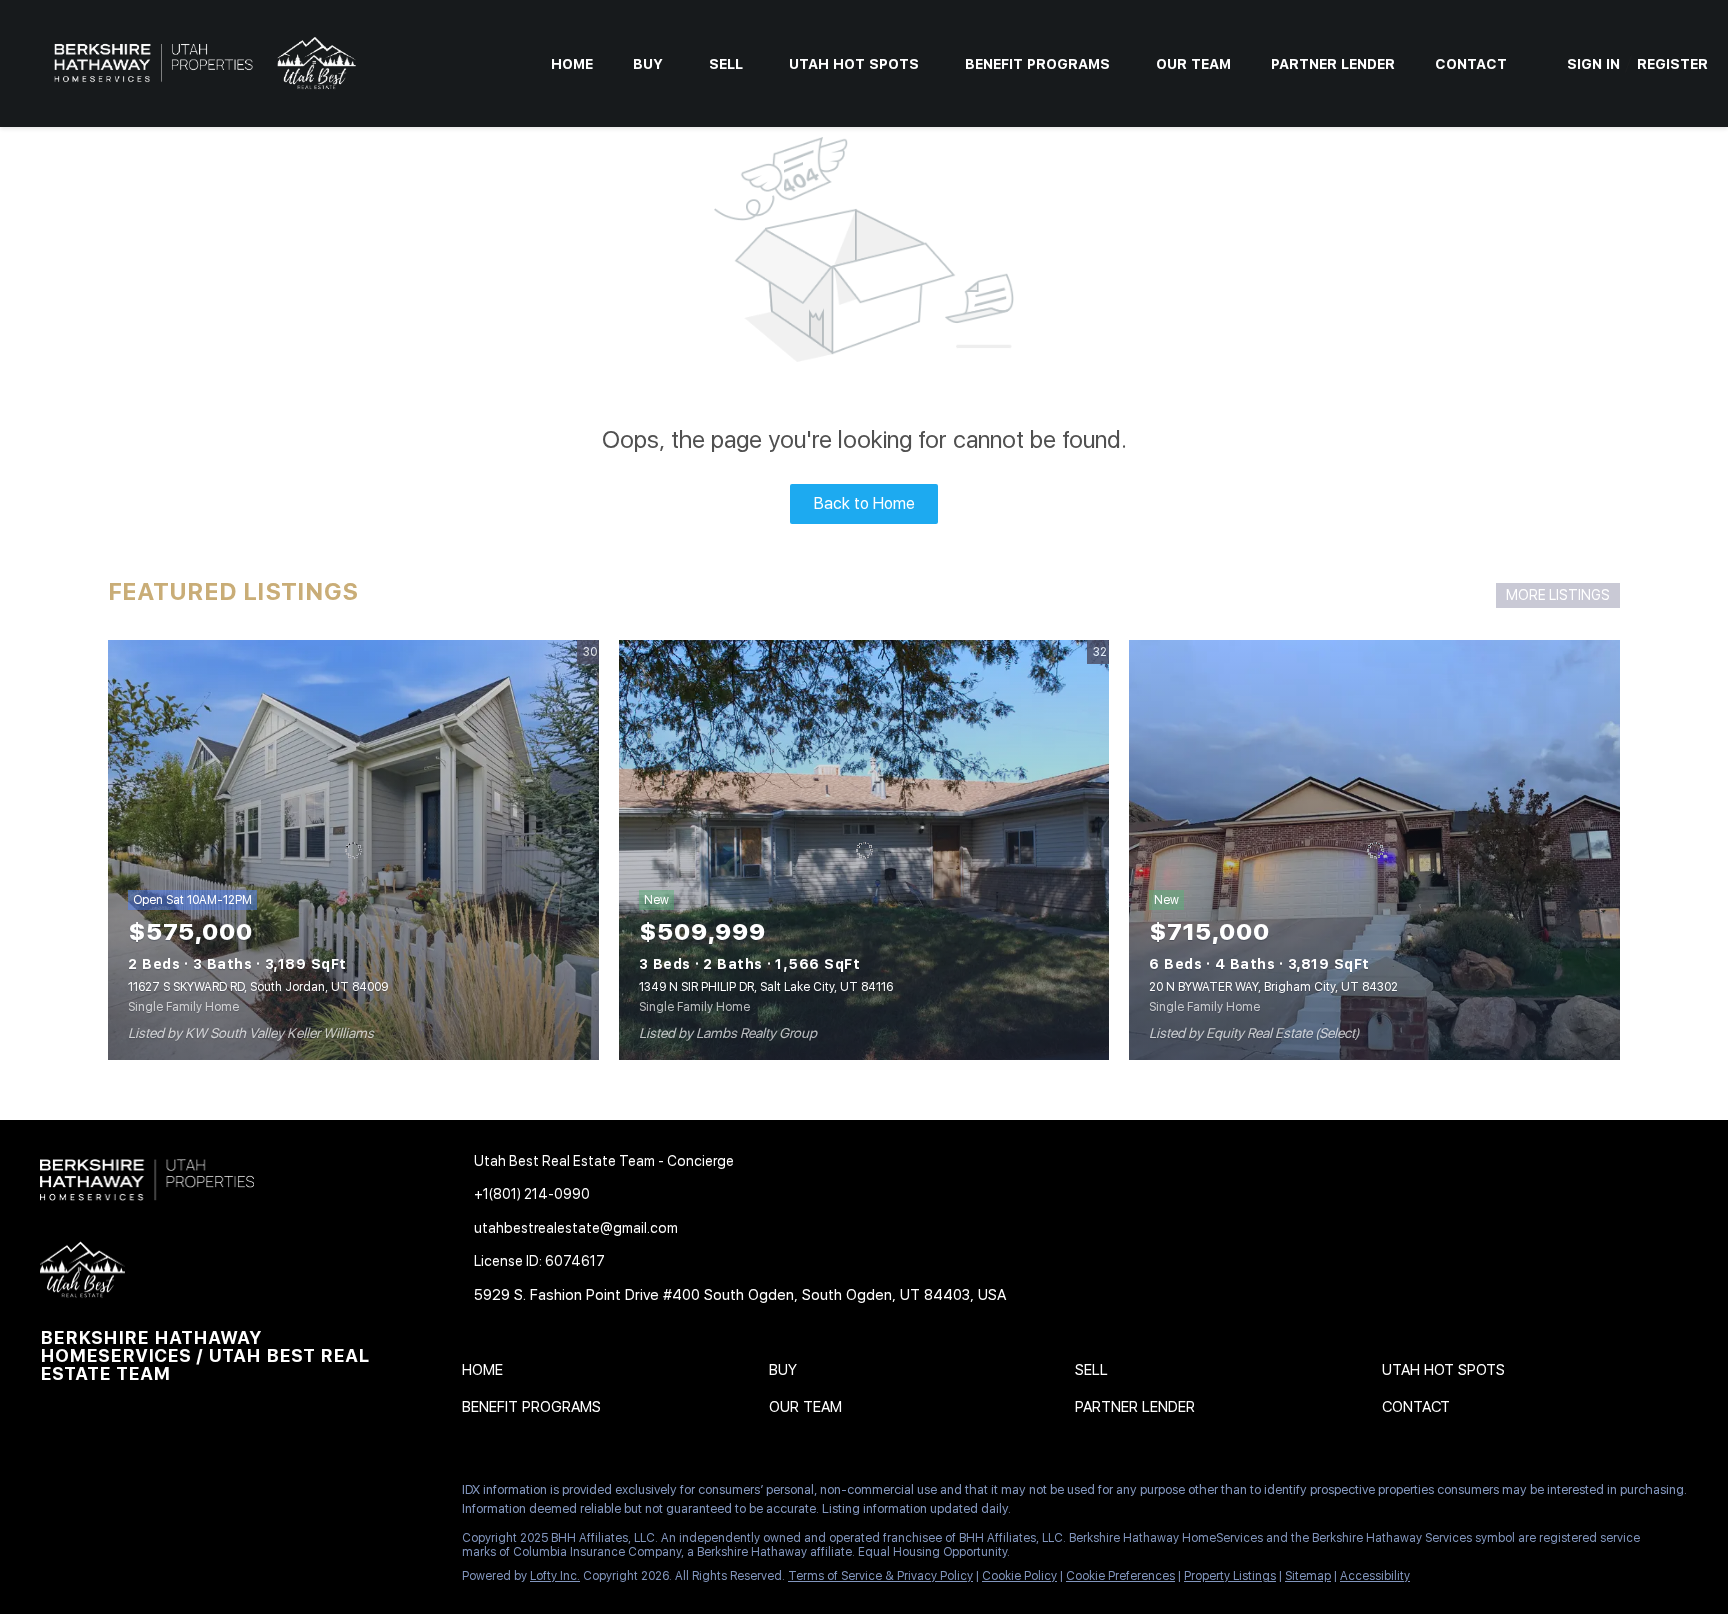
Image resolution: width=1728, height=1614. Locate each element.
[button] (487, 1374)
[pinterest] (295, 1495)
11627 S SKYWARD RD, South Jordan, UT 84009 (258, 987)
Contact (1471, 64)
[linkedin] (95, 1495)
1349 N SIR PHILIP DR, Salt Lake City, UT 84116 (766, 987)
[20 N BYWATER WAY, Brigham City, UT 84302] (1374, 850)
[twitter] (135, 1495)
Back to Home (864, 503)
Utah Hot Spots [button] (854, 64)
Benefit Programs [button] (1037, 64)
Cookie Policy (1019, 1576)
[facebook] (55, 1495)
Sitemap (1308, 1576)
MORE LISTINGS (1558, 595)
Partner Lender (1333, 64)
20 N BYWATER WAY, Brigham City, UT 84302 (1273, 987)
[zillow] (175, 1495)
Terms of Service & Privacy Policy (880, 1576)
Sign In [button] (1593, 64)
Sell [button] (726, 64)
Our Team (1193, 64)
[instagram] (215, 1495)
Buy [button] (648, 64)
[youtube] (255, 1495)
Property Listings (1230, 1576)
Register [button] (1672, 64)
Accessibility (1375, 1576)
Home (572, 64)
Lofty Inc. (555, 1576)
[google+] (335, 1495)
